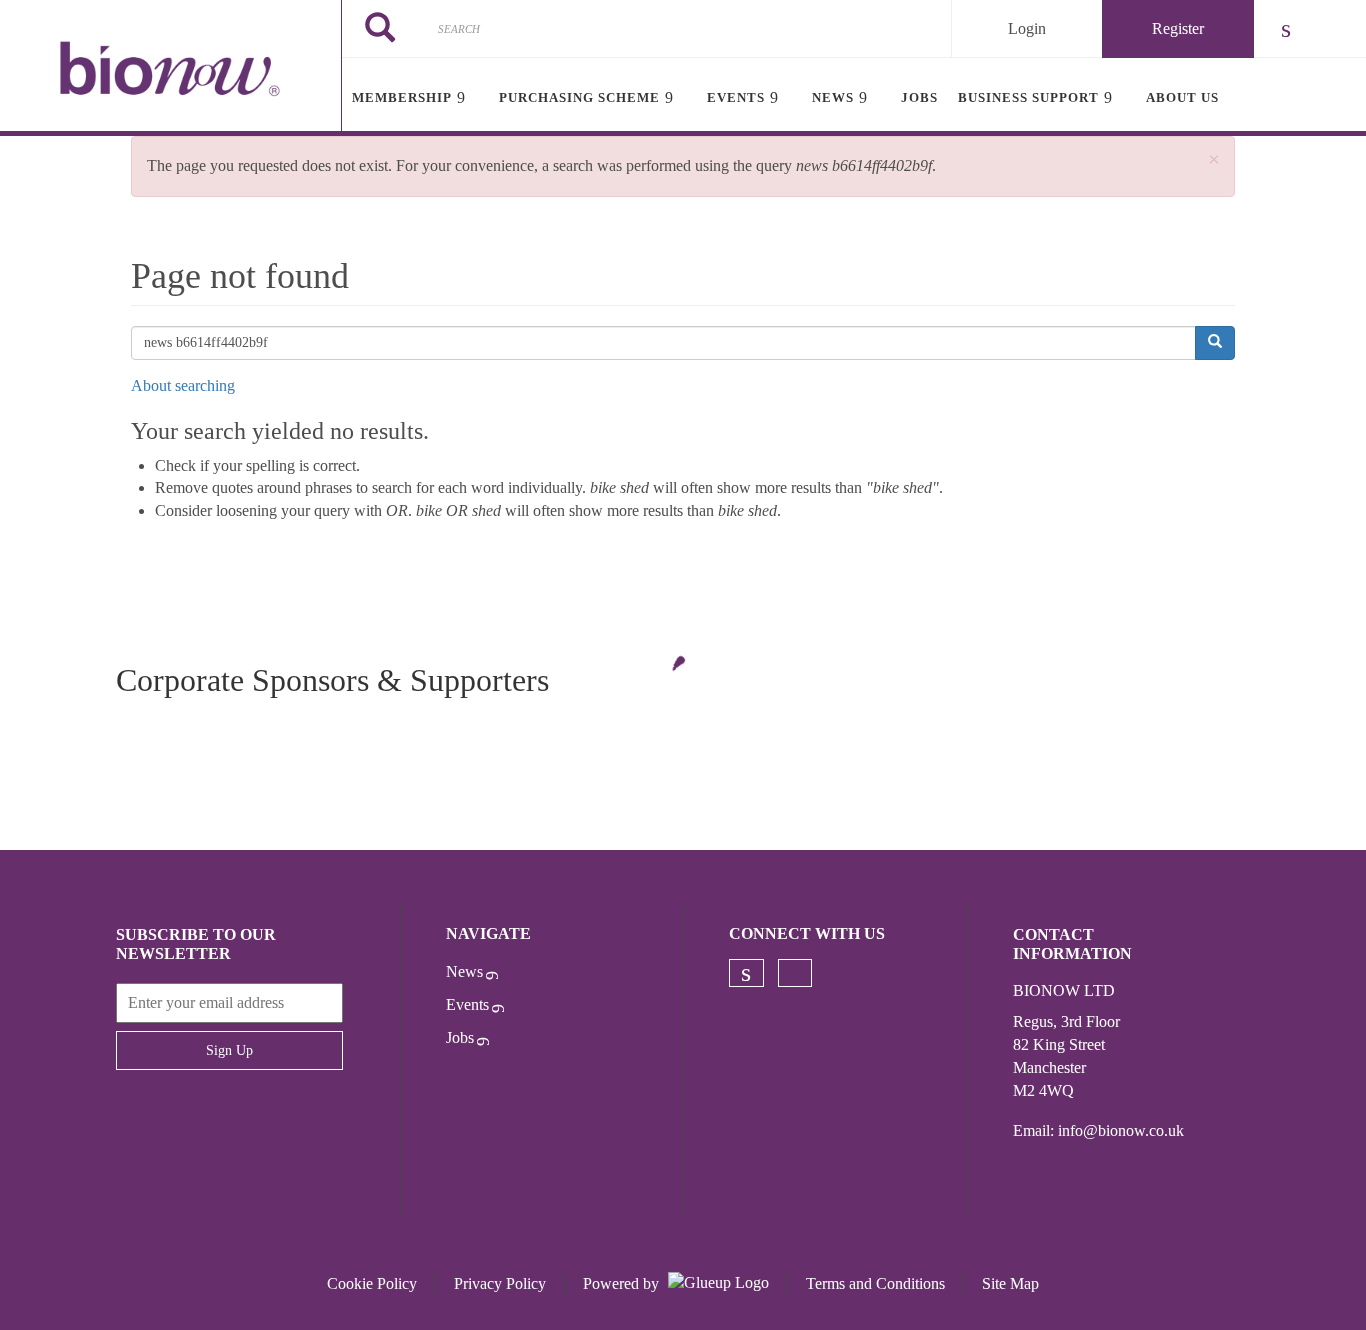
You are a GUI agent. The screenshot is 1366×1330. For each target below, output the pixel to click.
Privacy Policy (500, 1283)
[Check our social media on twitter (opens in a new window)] (795, 973)
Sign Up (229, 1050)
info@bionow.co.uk (1121, 1130)
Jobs (460, 1037)
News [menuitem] (833, 97)
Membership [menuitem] (402, 97)
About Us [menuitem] (1182, 97)
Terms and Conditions (875, 1283)
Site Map (1010, 1283)
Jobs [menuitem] (919, 97)
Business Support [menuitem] (1028, 97)
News (464, 971)
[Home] (170, 68)
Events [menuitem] (736, 97)
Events (467, 1004)
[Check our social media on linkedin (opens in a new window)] (746, 973)
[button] (1214, 160)
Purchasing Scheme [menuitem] (579, 97)
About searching (183, 385)
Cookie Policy (372, 1283)
